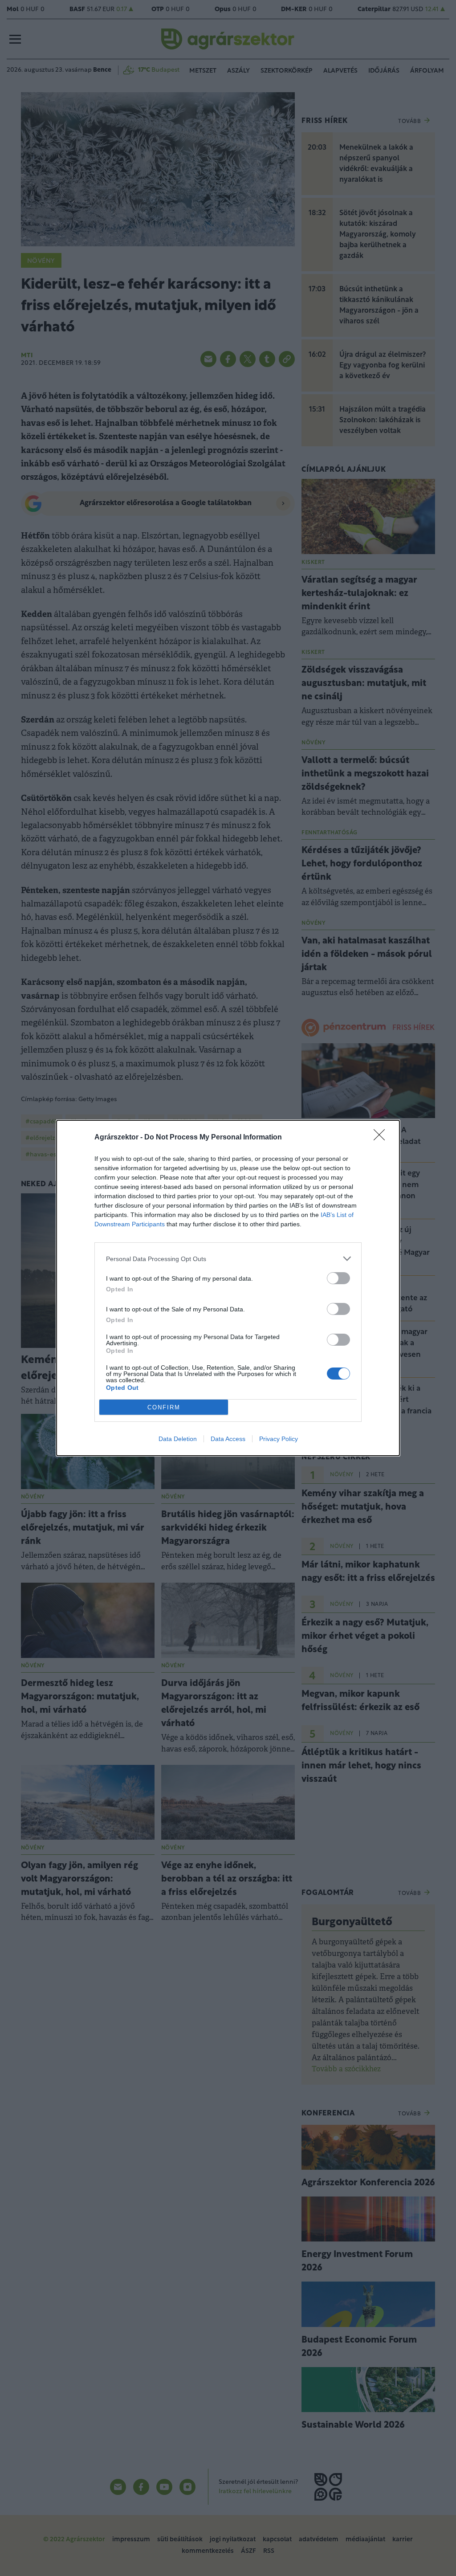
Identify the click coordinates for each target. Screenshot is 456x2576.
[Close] (382, 1138)
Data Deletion (178, 1439)
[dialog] (228, 1288)
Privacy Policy (279, 1439)
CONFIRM (164, 1407)
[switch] (338, 1278)
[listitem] (228, 1259)
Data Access (228, 1439)
